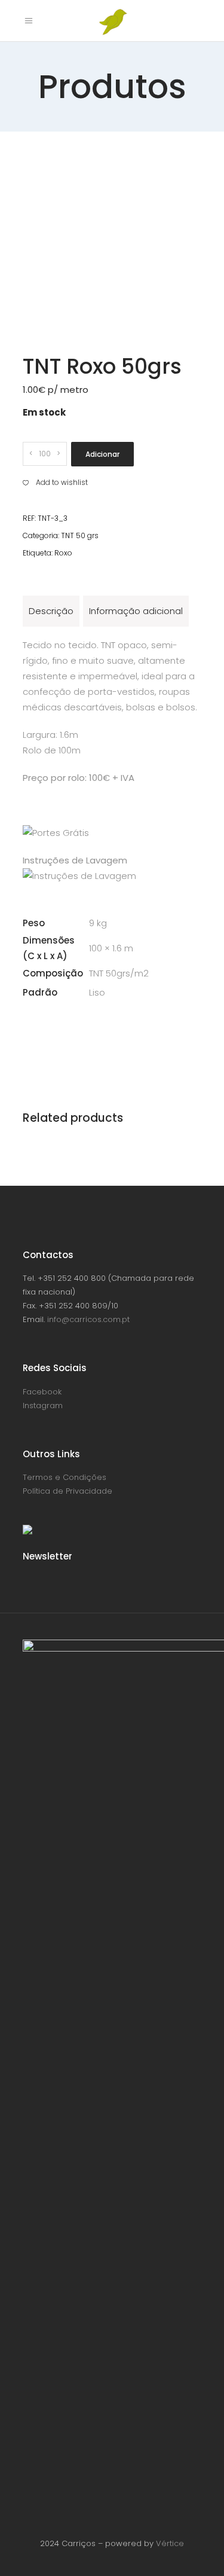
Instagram (43, 1405)
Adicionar (102, 454)
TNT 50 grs (80, 535)
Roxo (63, 553)
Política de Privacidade (67, 1491)
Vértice (170, 2543)
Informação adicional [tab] (136, 611)
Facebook (42, 1392)
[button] (55, 483)
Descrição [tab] (51, 611)
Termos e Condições (65, 1477)
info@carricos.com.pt (88, 1319)
